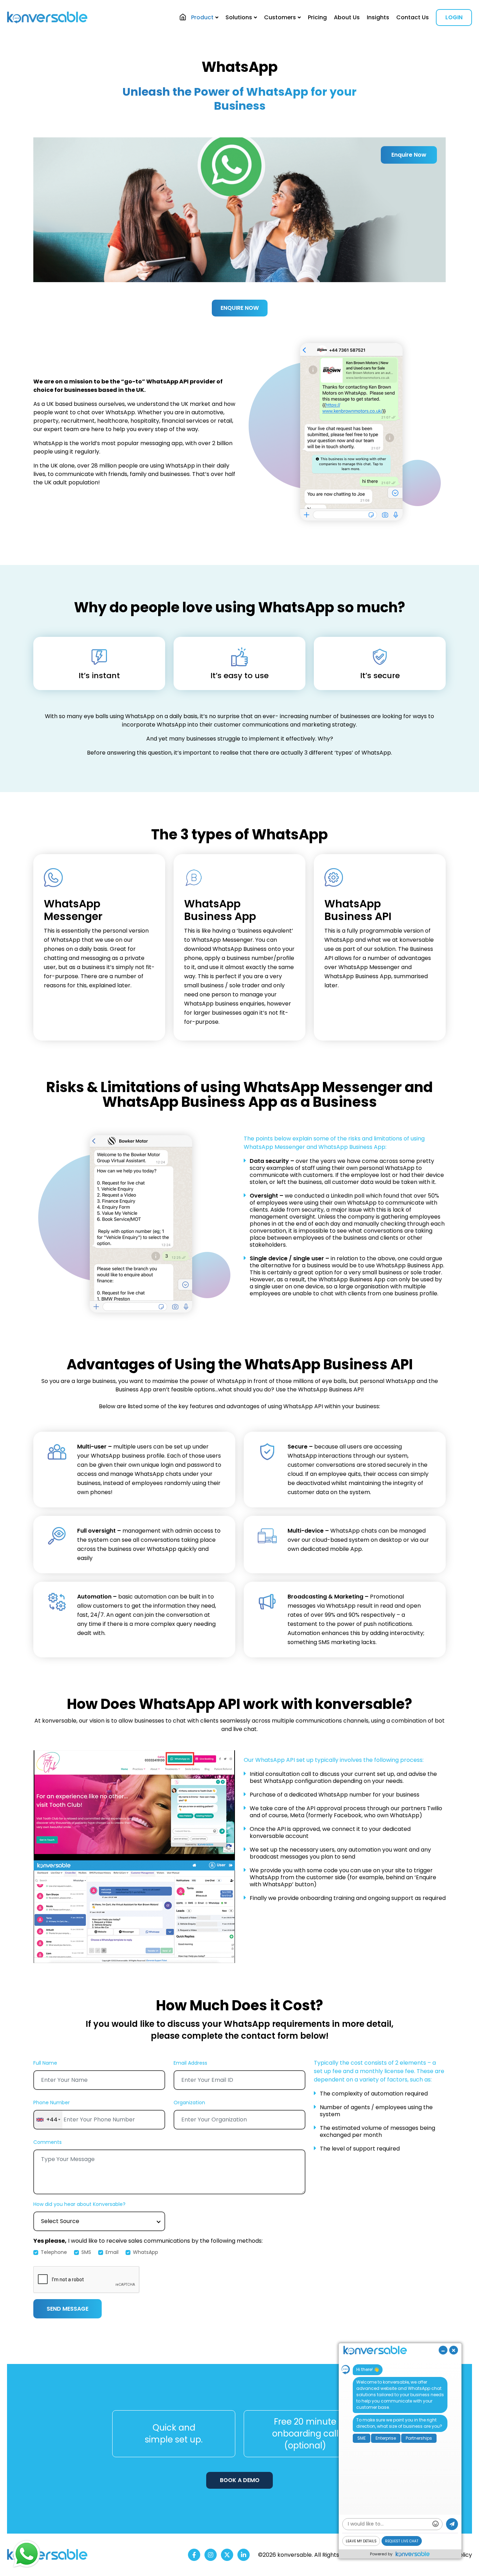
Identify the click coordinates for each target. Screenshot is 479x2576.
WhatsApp (146, 2252)
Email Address (190, 2063)
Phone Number (52, 2103)
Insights (378, 17)
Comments (48, 2142)
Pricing (317, 17)
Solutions (239, 17)
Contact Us (413, 17)
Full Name (45, 2063)
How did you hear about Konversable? (79, 2204)
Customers (280, 17)
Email (112, 2252)
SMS (86, 2252)
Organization (189, 2103)
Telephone (54, 2252)
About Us (347, 17)
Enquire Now (409, 155)
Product (202, 17)
